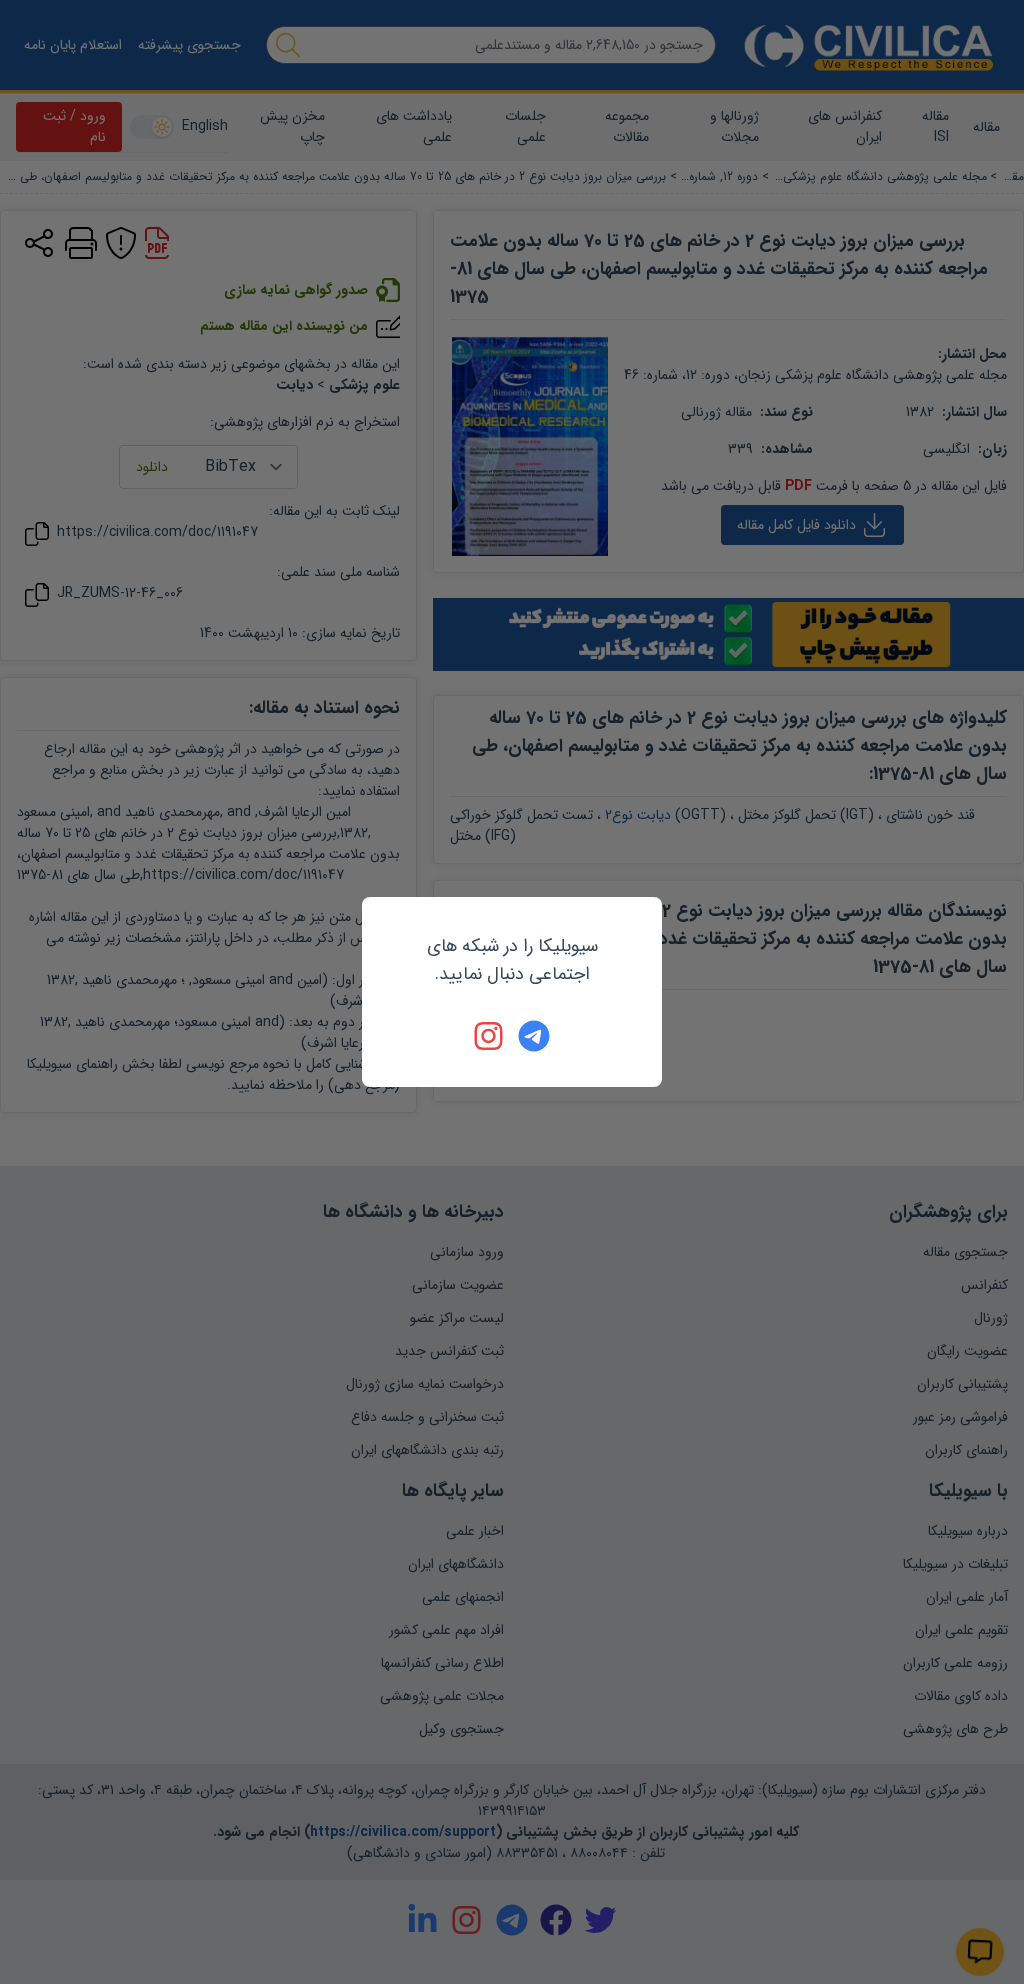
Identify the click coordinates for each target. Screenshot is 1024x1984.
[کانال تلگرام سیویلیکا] (534, 1036)
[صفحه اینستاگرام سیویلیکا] (490, 1036)
